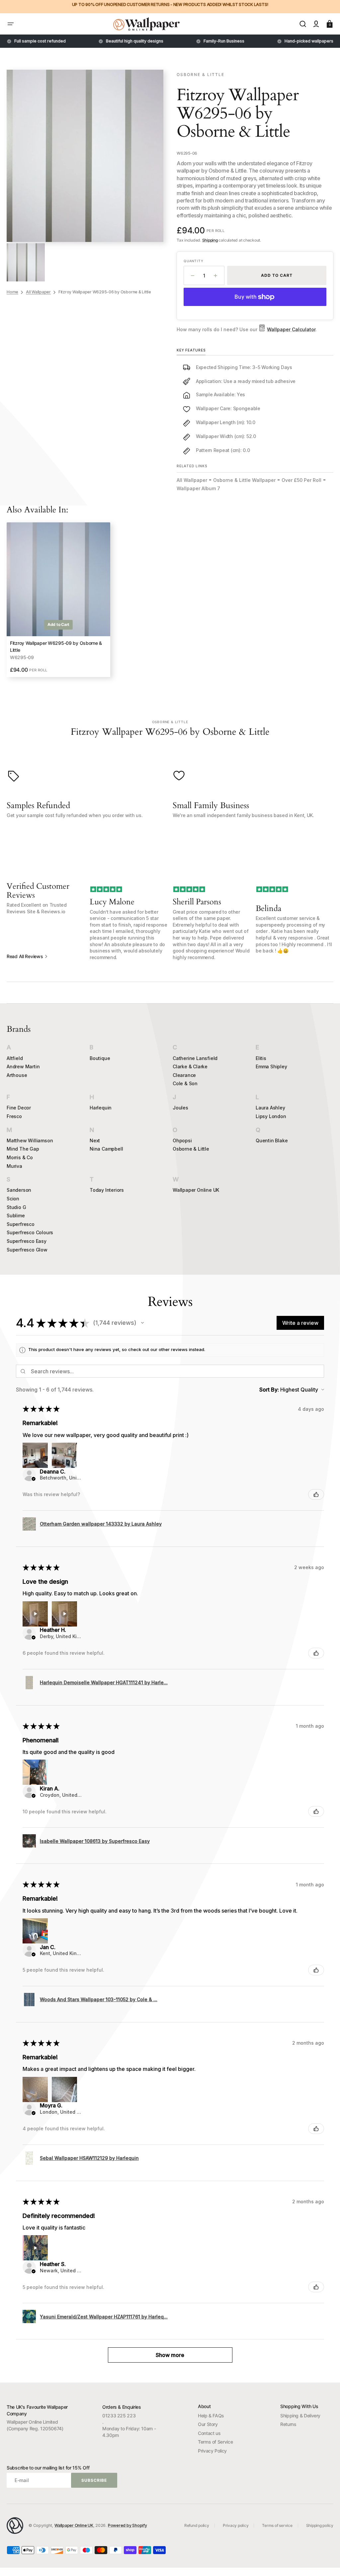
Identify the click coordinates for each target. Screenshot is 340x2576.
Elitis (261, 1058)
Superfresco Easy (27, 1241)
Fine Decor (19, 1108)
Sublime (16, 1215)
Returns (288, 2424)
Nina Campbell (106, 1149)
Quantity (193, 261)
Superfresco (21, 1224)
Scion (13, 1199)
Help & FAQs (211, 2416)
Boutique (100, 1058)
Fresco (14, 1116)
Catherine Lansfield (195, 1058)
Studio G (16, 1207)
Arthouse (17, 1075)
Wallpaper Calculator (291, 329)
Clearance (184, 1075)
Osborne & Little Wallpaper (244, 480)
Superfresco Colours (30, 1232)
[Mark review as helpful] (316, 1494)
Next (95, 1140)
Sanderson (19, 1190)
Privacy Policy (212, 2451)
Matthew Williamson (30, 1140)
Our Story (208, 2424)
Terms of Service (215, 2442)
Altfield (15, 1058)
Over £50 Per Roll (301, 480)
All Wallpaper (38, 292)
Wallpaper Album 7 (198, 488)
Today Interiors (107, 1190)
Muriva (14, 1166)
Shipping (210, 240)
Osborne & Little (191, 1149)
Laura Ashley (270, 1108)
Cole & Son (185, 1083)
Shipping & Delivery (300, 2416)
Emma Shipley (271, 1066)
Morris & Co (20, 1157)
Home (12, 292)
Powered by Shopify (127, 2525)
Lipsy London (271, 1116)
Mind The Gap (23, 1149)
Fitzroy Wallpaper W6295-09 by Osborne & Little (56, 646)
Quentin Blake (272, 1140)
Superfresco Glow (27, 1250)
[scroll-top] (326, 2562)
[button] (11, 24)
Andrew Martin (23, 1066)
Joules (180, 1108)
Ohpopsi (182, 1140)
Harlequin (101, 1108)
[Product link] (58, 600)
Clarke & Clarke (190, 1066)
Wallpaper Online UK (196, 1190)
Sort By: (269, 1390)
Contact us (209, 2433)
